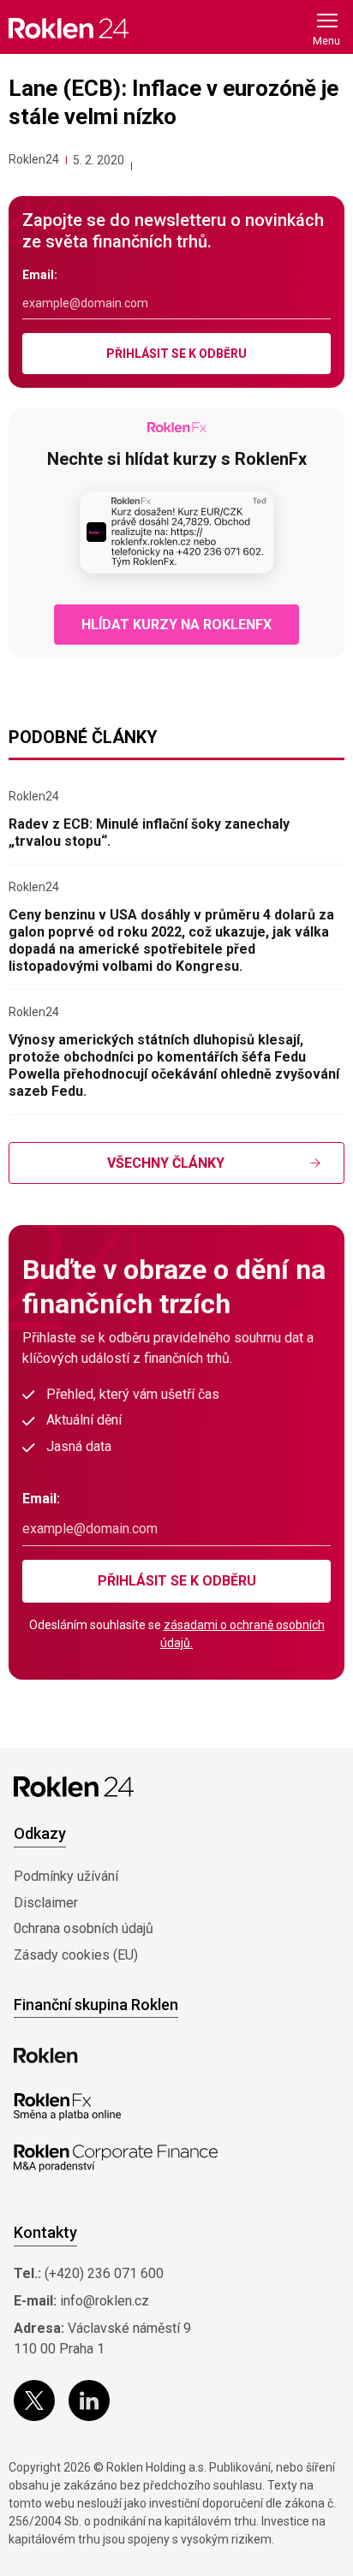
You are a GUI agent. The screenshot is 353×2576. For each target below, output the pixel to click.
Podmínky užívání (66, 1876)
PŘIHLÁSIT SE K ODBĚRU (176, 354)
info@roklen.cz (105, 2301)
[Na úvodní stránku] (69, 28)
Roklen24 (34, 159)
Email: (40, 275)
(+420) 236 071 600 (104, 2273)
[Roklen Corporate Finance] (116, 2158)
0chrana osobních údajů (84, 1928)
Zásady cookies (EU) (76, 1955)
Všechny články (166, 1163)
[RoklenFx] (67, 2107)
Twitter (34, 2400)
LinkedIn (89, 2400)
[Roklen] (46, 2055)
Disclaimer (46, 1903)
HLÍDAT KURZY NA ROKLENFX (176, 625)
